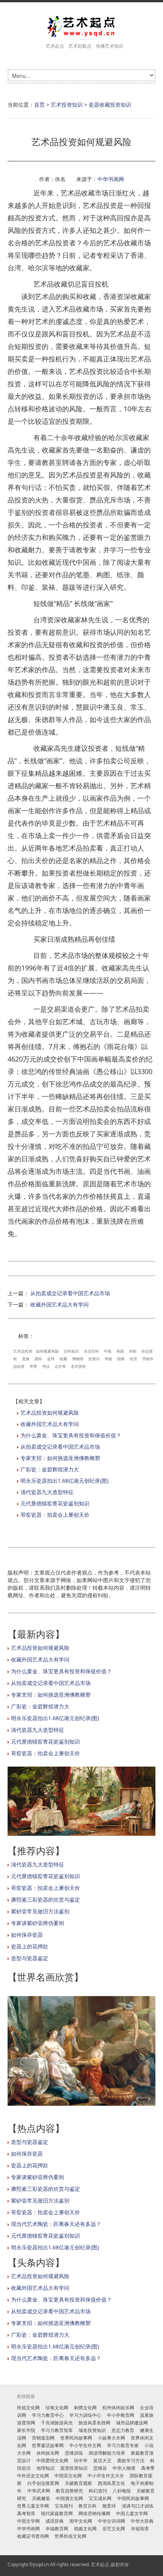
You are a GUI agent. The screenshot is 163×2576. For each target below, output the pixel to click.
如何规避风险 (47, 1351)
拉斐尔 (94, 1359)
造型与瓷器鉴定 (30, 1958)
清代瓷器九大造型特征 (47, 1492)
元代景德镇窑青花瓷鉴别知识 (55, 1503)
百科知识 (71, 1351)
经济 (133, 1359)
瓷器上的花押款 (30, 1946)
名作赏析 (78, 1366)
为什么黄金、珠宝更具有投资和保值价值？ (71, 1435)
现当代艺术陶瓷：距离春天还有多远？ (56, 2224)
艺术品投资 (23, 1351)
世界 (33, 1366)
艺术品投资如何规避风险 (50, 1413)
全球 (51, 1359)
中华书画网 (111, 179)
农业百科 (91, 1351)
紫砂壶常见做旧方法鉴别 (40, 1911)
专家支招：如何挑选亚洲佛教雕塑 (60, 1458)
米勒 (133, 1351)
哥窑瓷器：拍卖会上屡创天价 (55, 1515)
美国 (120, 1351)
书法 (46, 1366)
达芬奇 (60, 1366)
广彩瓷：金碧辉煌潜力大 (50, 1469)
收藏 (63, 1359)
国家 (121, 1359)
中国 (108, 1351)
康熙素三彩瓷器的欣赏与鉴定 (45, 1899)
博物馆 (78, 1359)
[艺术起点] (81, 27)
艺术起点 (100, 2564)
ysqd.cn (41, 2564)
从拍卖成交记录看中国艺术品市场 (70, 1293)
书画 (108, 1359)
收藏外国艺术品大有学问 (60, 1304)
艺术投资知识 (67, 105)
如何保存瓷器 (27, 1935)
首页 (39, 105)
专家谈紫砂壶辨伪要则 (38, 1923)
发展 (26, 1359)
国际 (38, 1359)
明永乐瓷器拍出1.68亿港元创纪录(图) (64, 1481)
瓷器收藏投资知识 (110, 105)
